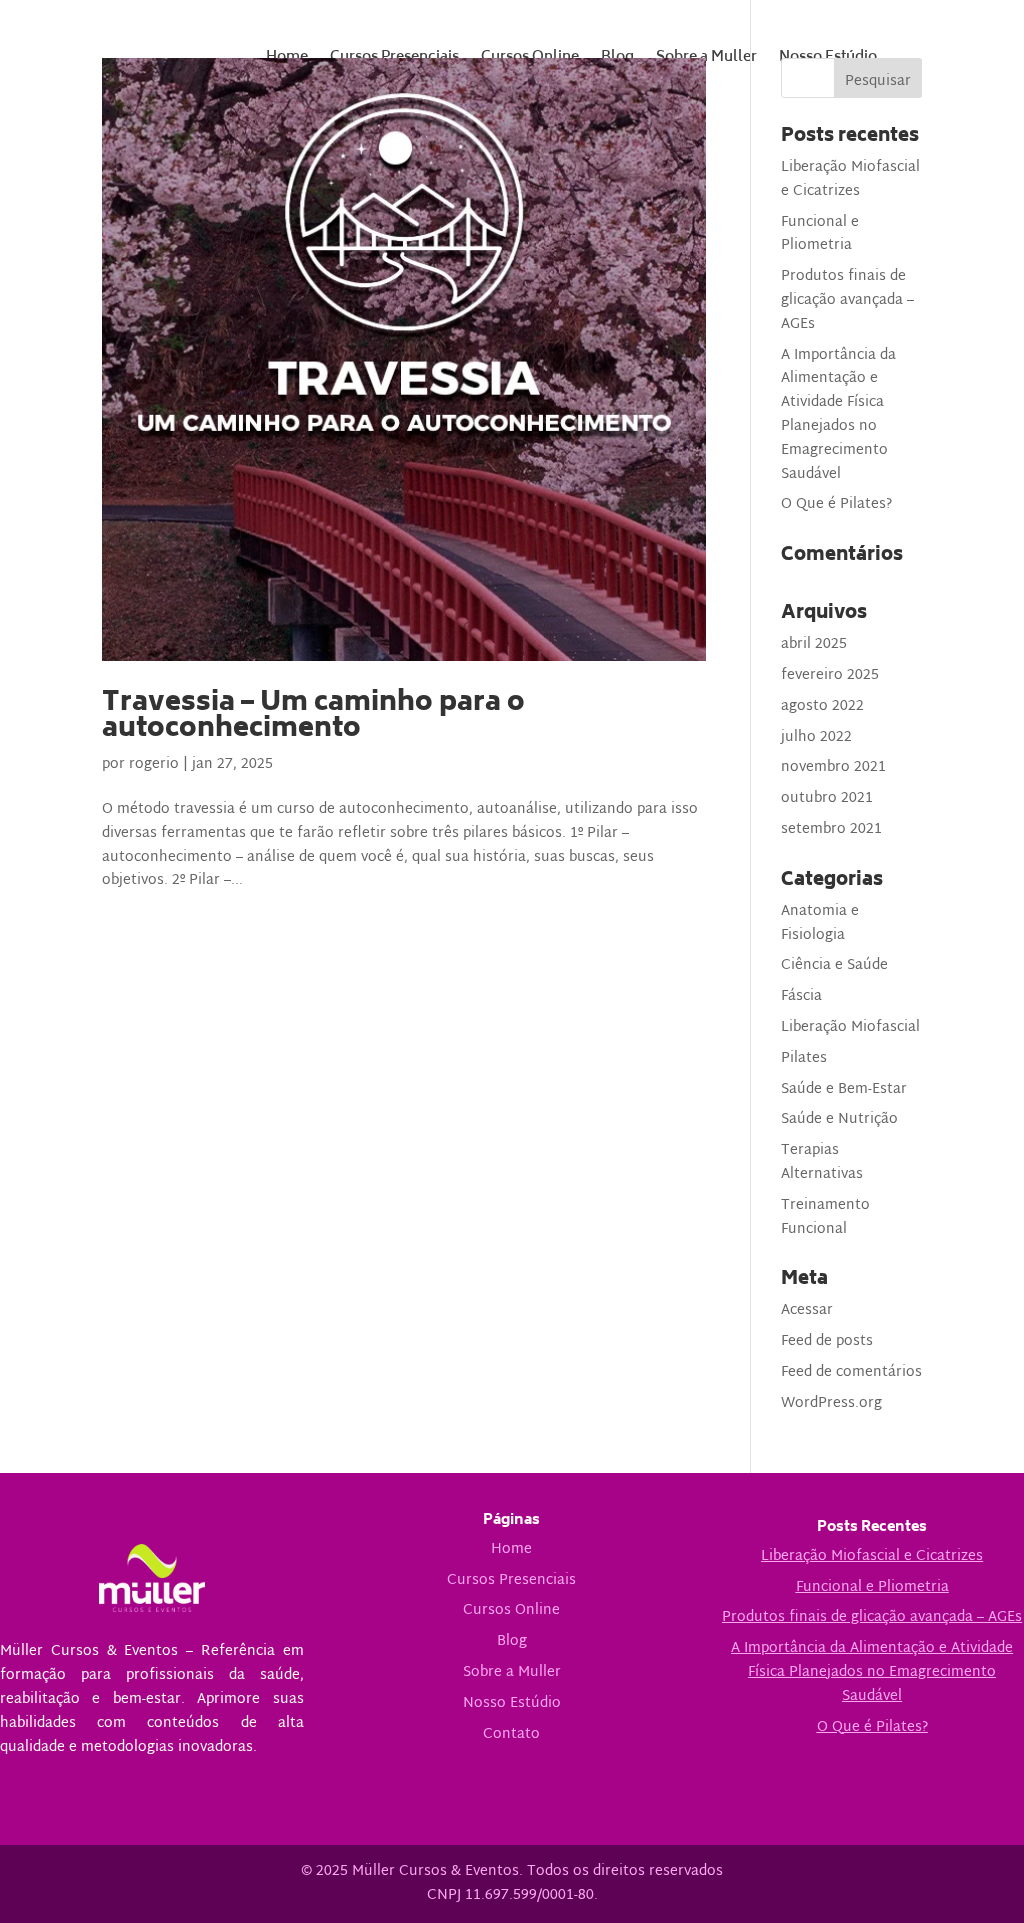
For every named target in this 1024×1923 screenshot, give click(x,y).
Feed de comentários (851, 1372)
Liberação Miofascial (850, 1027)
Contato (511, 1734)
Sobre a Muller (512, 1672)
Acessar (807, 1310)
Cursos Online (511, 1610)
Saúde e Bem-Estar (844, 1089)
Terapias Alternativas (822, 1162)
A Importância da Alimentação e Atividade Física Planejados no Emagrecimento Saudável (838, 415)
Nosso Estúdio (512, 1703)
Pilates (804, 1058)
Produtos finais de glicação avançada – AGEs (847, 300)
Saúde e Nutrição (839, 1119)
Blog (512, 1641)
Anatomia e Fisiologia (820, 923)
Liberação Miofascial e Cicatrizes (850, 179)
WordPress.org (831, 1403)
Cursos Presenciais (511, 1580)
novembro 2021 (833, 767)
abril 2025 (814, 644)
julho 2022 (816, 737)
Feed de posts (827, 1341)
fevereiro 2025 (830, 675)
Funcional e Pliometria (820, 234)
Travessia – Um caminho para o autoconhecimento (313, 717)
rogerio (154, 764)
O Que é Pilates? (836, 504)
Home (511, 1549)
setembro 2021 (831, 829)
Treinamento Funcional (825, 1217)
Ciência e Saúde (834, 965)
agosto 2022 (822, 706)
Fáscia (801, 996)
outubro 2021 (827, 798)
